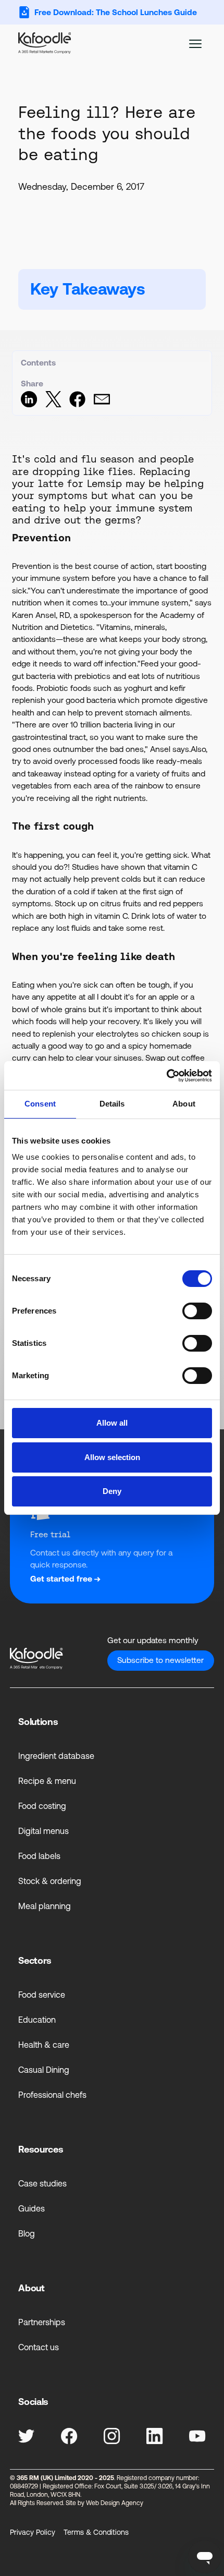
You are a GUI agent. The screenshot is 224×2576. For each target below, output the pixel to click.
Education (37, 2020)
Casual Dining (44, 2070)
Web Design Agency (115, 2503)
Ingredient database (56, 1756)
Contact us (39, 2347)
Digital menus (43, 1831)
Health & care (44, 2045)
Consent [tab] (40, 1104)
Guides (32, 2208)
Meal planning (45, 1906)
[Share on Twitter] (53, 404)
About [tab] (184, 1104)
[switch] (197, 1311)
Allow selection (112, 1457)
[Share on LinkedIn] (29, 404)
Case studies (42, 2183)
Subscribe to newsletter (160, 1660)
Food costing (42, 1806)
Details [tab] (112, 1104)
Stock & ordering (50, 1881)
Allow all (112, 1423)
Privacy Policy (33, 2532)
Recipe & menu (47, 1781)
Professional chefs (52, 2095)
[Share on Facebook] (77, 404)
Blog (27, 2233)
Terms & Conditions (96, 2532)
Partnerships (42, 2322)
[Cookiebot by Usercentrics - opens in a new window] (166, 1076)
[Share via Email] (102, 404)
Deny (112, 1491)
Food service (42, 1995)
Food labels (39, 1856)
